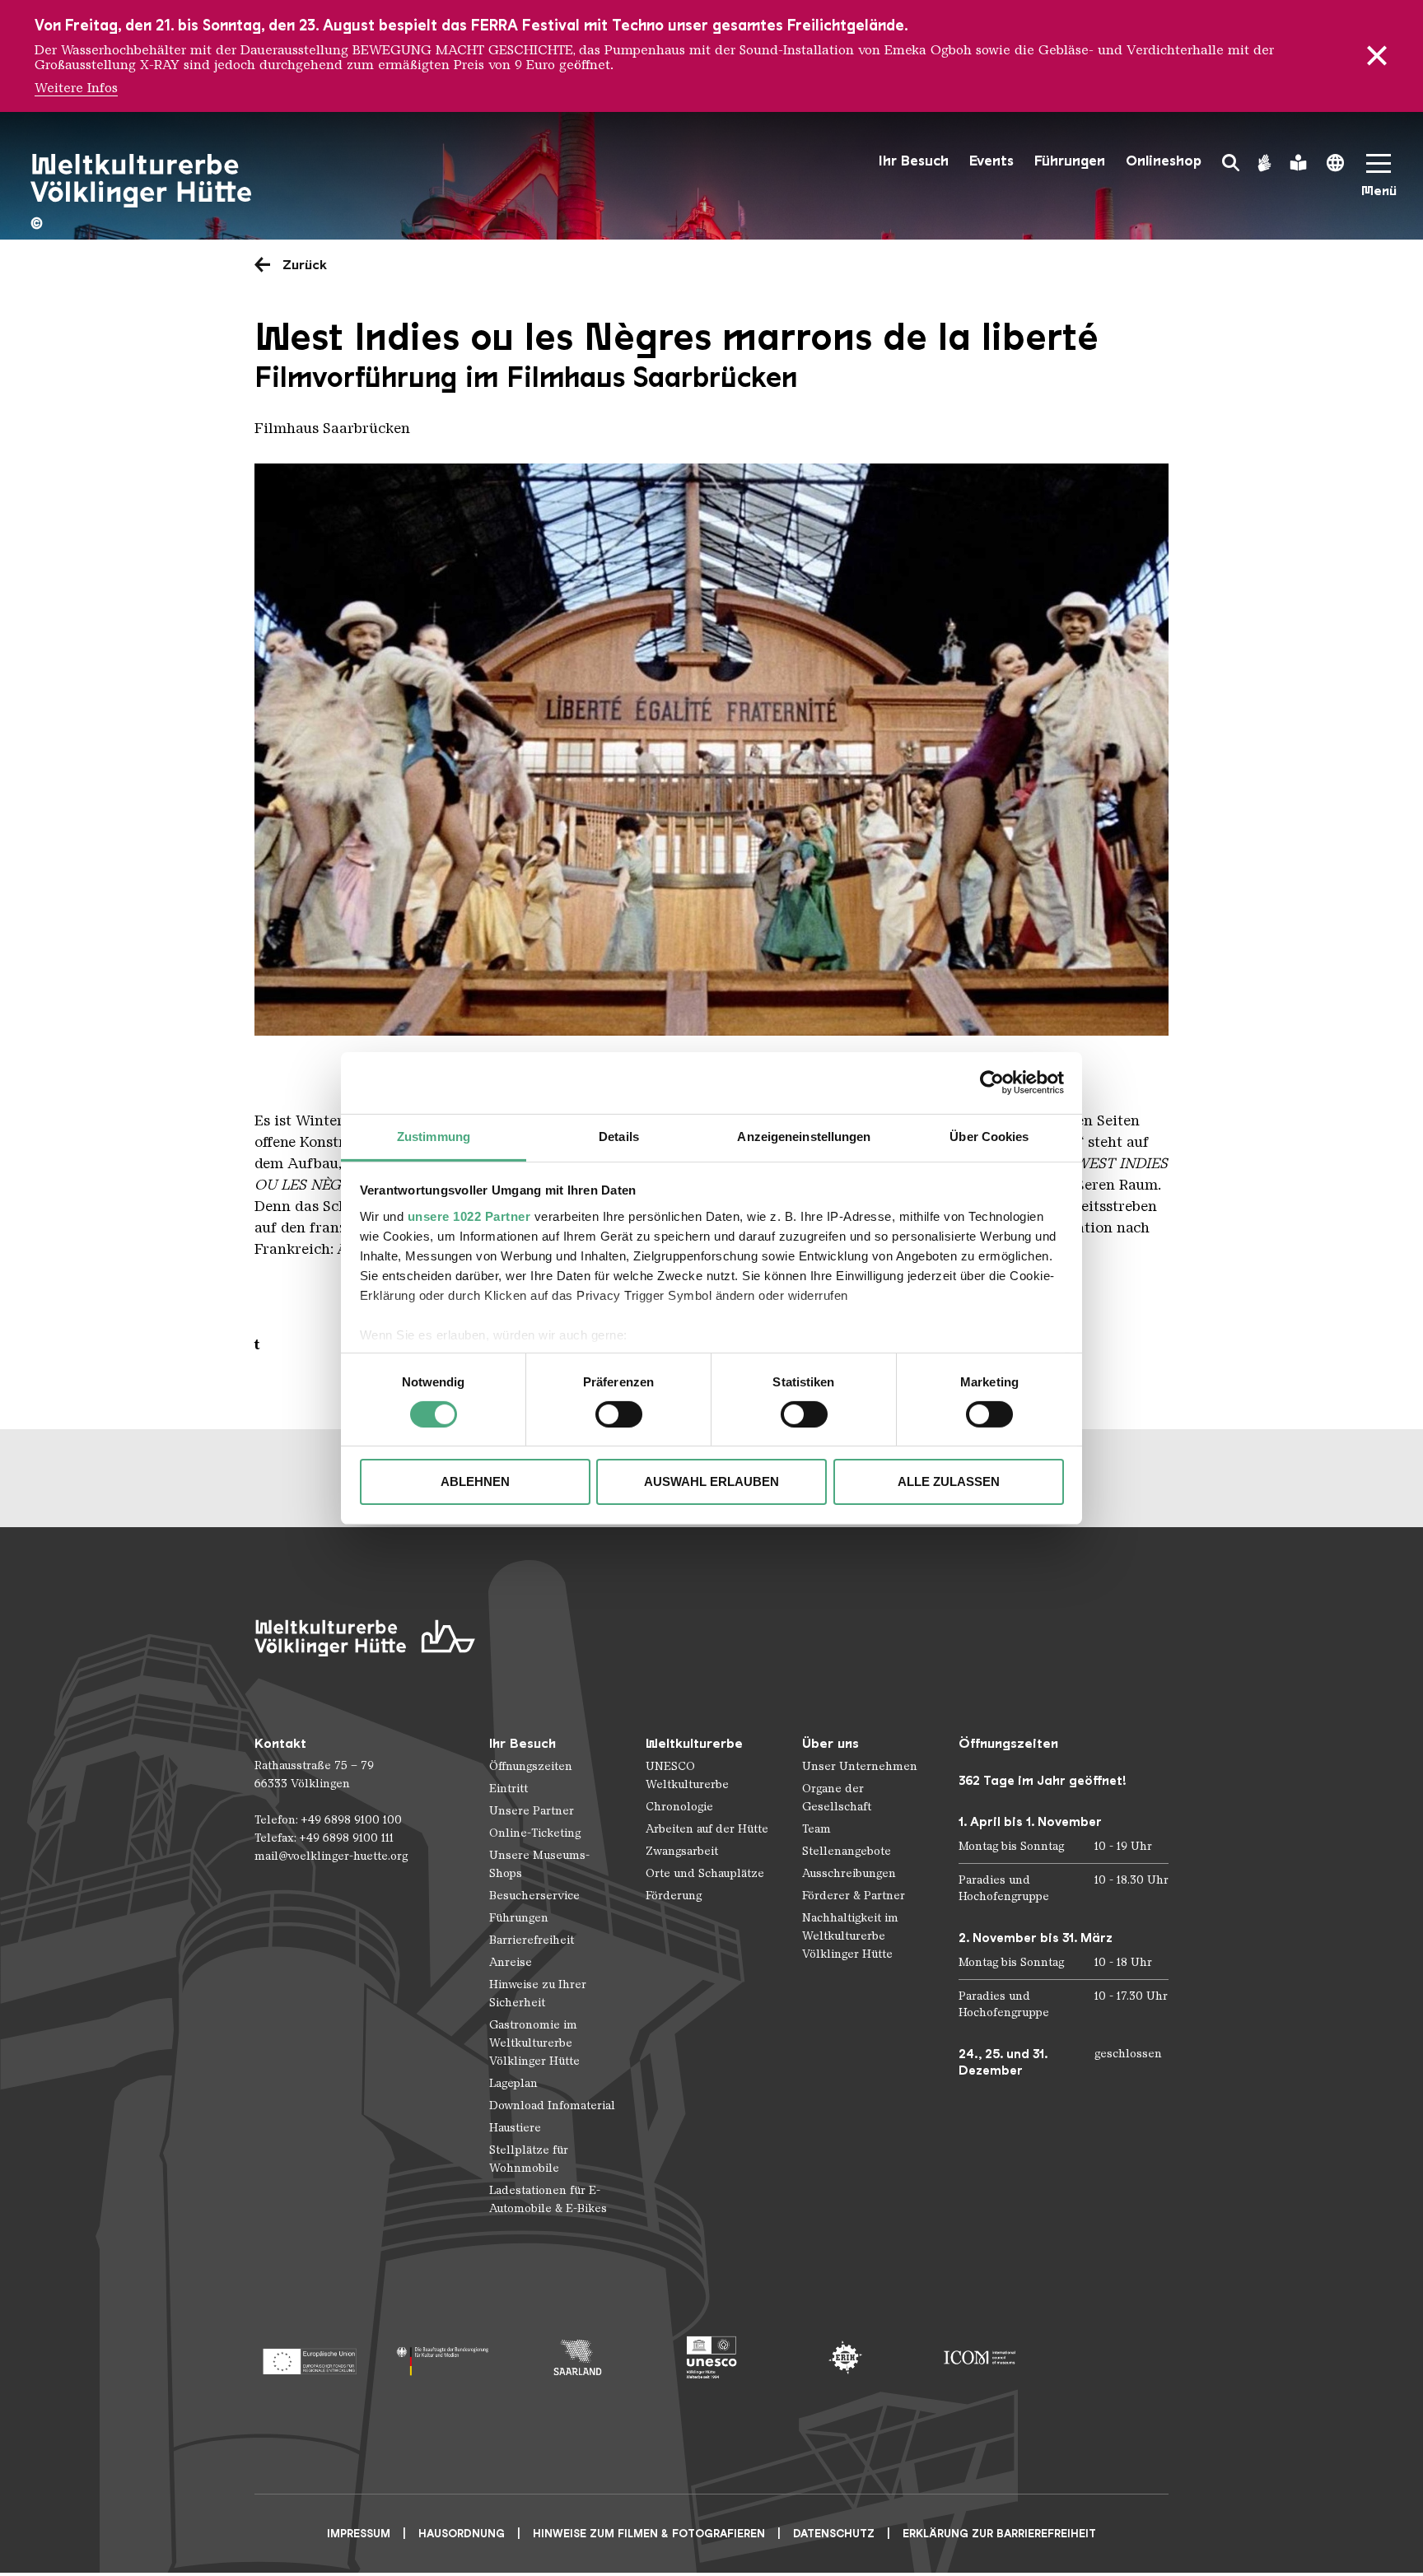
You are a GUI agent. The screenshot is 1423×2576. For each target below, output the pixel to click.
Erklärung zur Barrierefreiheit (999, 2534)
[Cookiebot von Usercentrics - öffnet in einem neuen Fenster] (992, 1083)
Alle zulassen (949, 1481)
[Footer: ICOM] (980, 2357)
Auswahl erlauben (711, 1481)
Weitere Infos (76, 88)
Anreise (511, 1962)
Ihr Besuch (914, 161)
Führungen (1070, 161)
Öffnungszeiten (531, 1766)
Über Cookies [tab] (989, 1136)
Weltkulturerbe (694, 1743)
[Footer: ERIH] (845, 2357)
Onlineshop (1164, 161)
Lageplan (513, 2083)
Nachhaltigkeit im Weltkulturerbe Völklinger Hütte (850, 1936)
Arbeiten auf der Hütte (707, 1829)
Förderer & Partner (854, 1896)
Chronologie (679, 1807)
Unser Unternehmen (860, 1766)
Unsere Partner (532, 1811)
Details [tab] (619, 1136)
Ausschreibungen (849, 1873)
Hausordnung (462, 2534)
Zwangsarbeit (682, 1851)
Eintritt (509, 1789)
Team (816, 1829)
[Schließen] (1377, 56)
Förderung (674, 1896)
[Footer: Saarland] (578, 2357)
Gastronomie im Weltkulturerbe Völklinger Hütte (534, 2043)
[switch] (619, 1414)
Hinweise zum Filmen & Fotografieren (649, 2534)
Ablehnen (475, 1481)
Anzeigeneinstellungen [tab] (804, 1136)
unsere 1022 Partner (469, 1216)
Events (991, 161)
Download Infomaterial (552, 2106)
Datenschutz (834, 2534)
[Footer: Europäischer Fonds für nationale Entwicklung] (309, 2357)
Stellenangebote (847, 1851)
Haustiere (515, 2128)
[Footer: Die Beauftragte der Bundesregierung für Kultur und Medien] (443, 2357)
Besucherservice (534, 1896)
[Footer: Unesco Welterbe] (712, 2357)
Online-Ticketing (535, 1833)
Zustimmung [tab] (434, 1136)
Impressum (359, 2534)
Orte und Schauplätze (705, 1873)
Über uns (830, 1743)
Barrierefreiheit (532, 1940)
